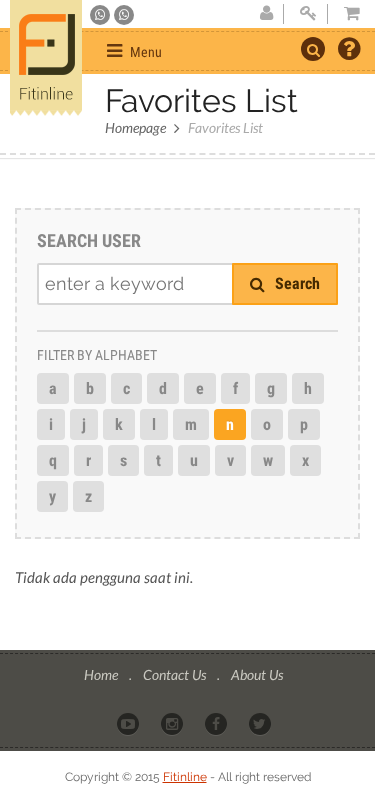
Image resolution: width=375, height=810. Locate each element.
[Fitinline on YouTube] (129, 723)
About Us (257, 674)
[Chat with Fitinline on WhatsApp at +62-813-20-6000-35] (101, 15)
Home (102, 674)
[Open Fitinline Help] (349, 51)
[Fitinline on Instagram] (173, 723)
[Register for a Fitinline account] (266, 14)
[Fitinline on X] (261, 723)
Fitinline (185, 777)
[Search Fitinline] (313, 49)
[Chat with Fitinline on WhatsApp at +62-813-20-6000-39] (124, 15)
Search (295, 283)
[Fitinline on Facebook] (217, 723)
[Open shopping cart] (346, 14)
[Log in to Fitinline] (308, 14)
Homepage (135, 127)
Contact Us (176, 674)
